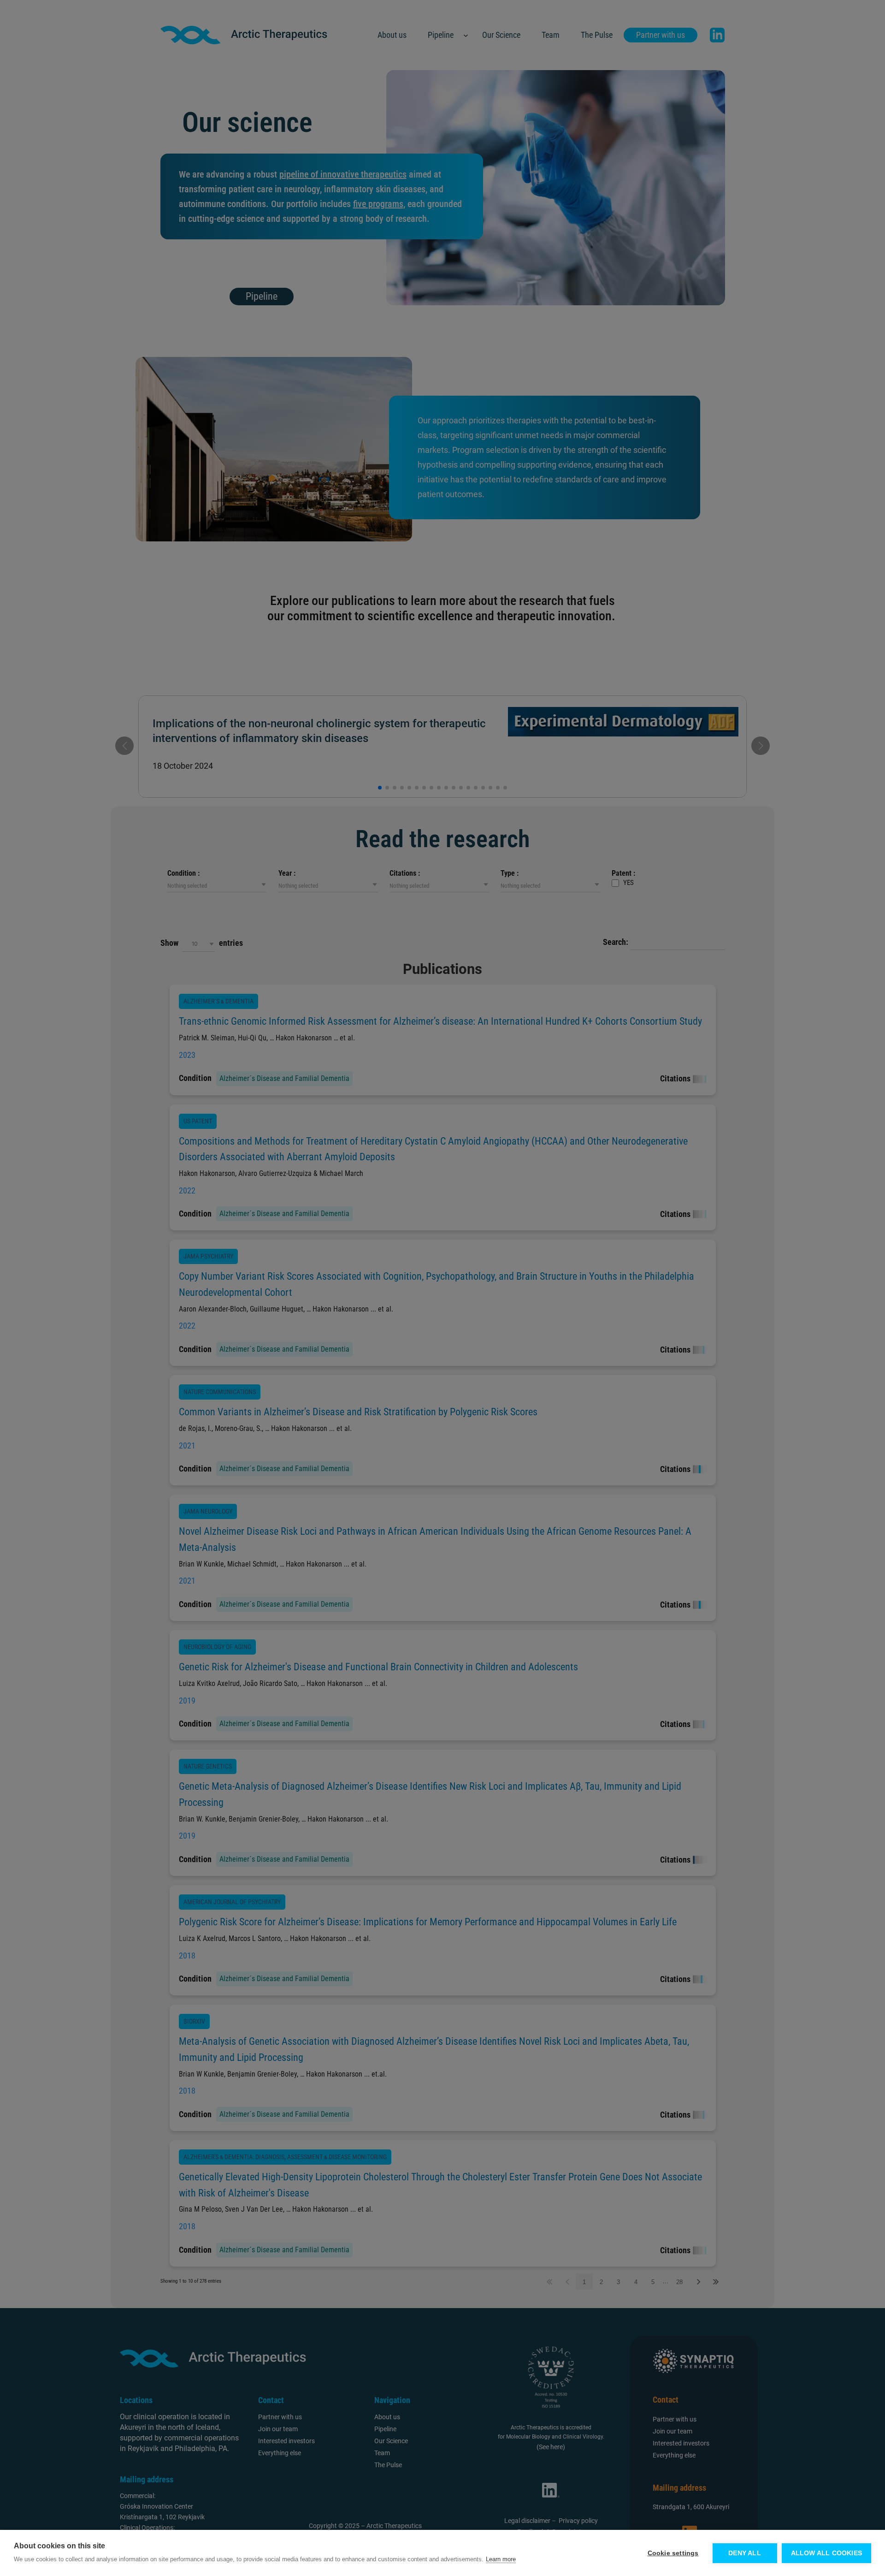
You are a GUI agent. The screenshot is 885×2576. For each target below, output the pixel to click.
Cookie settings (673, 2553)
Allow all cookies (826, 2553)
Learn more (501, 2559)
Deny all (745, 2553)
